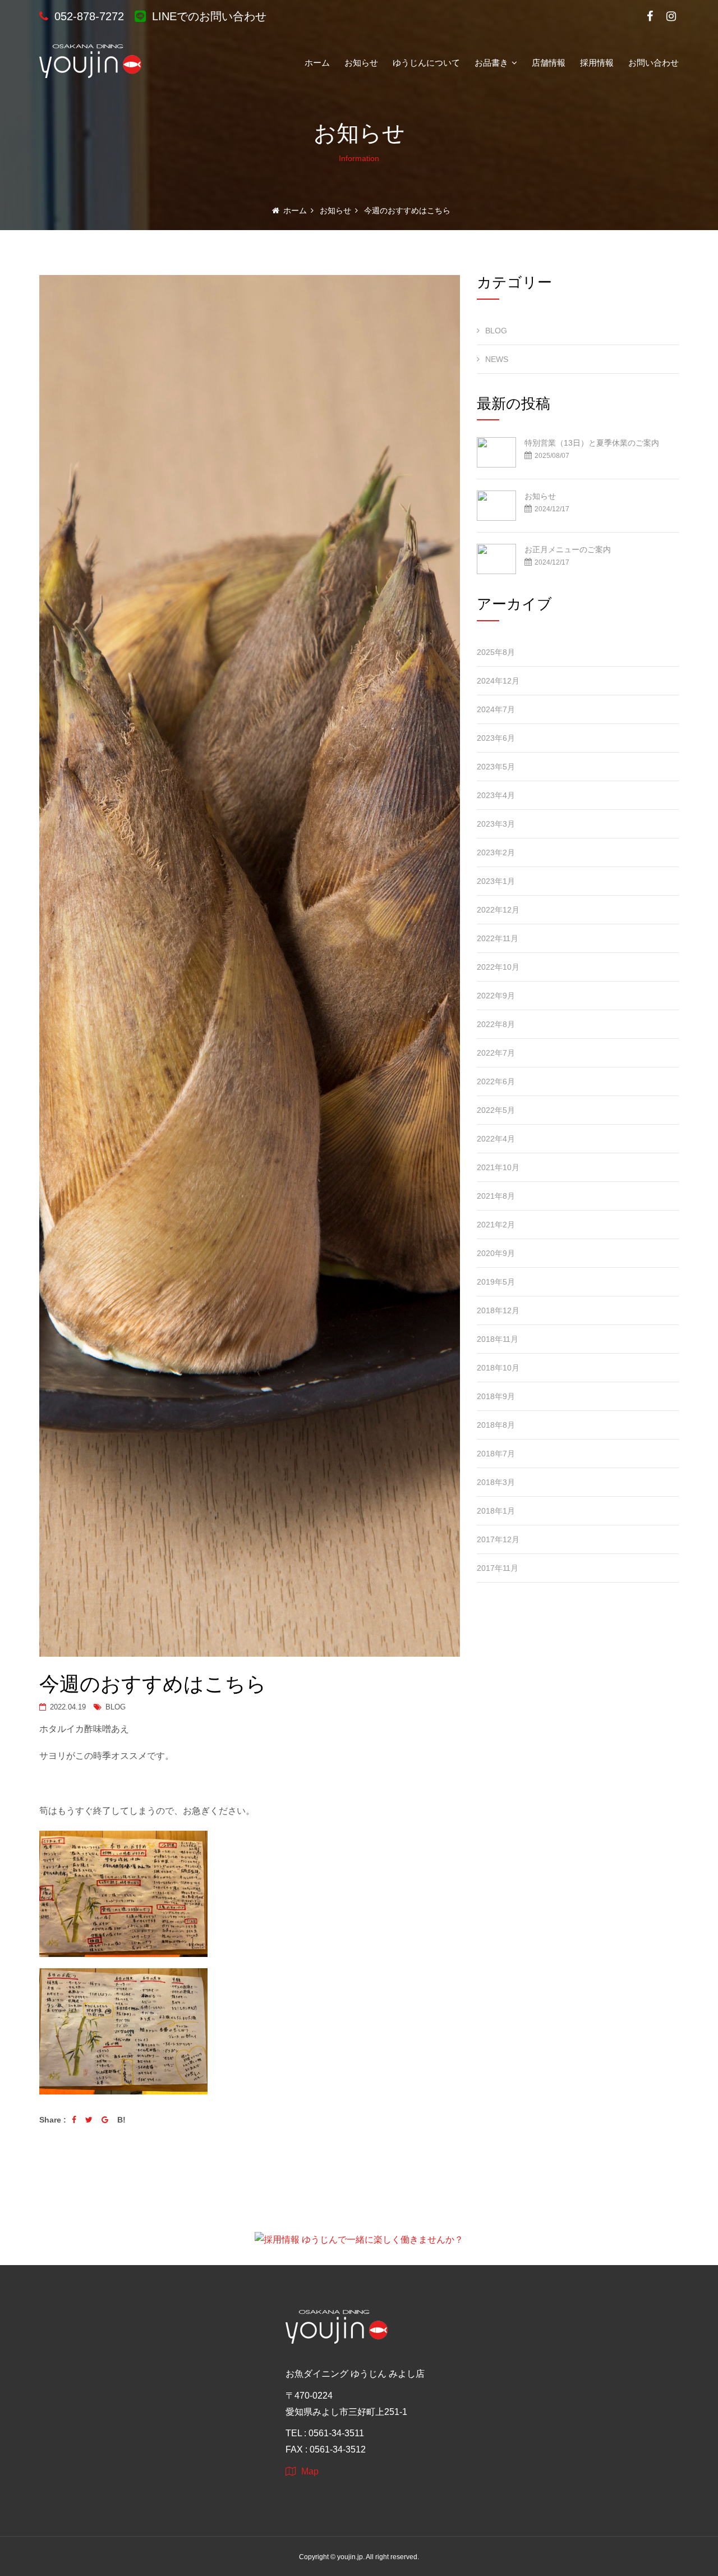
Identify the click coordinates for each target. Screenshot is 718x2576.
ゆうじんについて (426, 62)
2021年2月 (496, 1225)
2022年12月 (498, 910)
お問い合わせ (653, 62)
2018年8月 (496, 1425)
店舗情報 (549, 62)
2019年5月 (496, 1282)
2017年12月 (498, 1539)
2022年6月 (496, 1081)
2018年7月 (496, 1454)
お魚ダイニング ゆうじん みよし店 (355, 2374)
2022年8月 (496, 1024)
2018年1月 (496, 1511)
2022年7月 (496, 1053)
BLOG (114, 1707)
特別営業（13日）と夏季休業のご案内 (592, 443)
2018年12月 (498, 1310)
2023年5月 (496, 767)
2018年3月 (496, 1482)
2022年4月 (496, 1139)
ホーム (317, 62)
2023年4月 (496, 795)
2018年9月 (496, 1396)
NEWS (497, 359)
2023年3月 (496, 824)
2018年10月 (498, 1368)
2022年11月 (498, 938)
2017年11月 (498, 1568)
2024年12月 (498, 681)
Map (310, 2471)
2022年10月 (498, 967)
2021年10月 (498, 1167)
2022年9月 (496, 996)
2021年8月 (496, 1196)
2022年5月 (496, 1110)
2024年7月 (496, 709)
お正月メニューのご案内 (568, 549)
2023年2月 (496, 852)
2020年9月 (496, 1253)
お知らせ (361, 62)
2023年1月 (496, 881)
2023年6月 (496, 738)
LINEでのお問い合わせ (208, 16)
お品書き (493, 62)
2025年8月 (496, 652)
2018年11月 (498, 1339)
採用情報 (597, 62)
